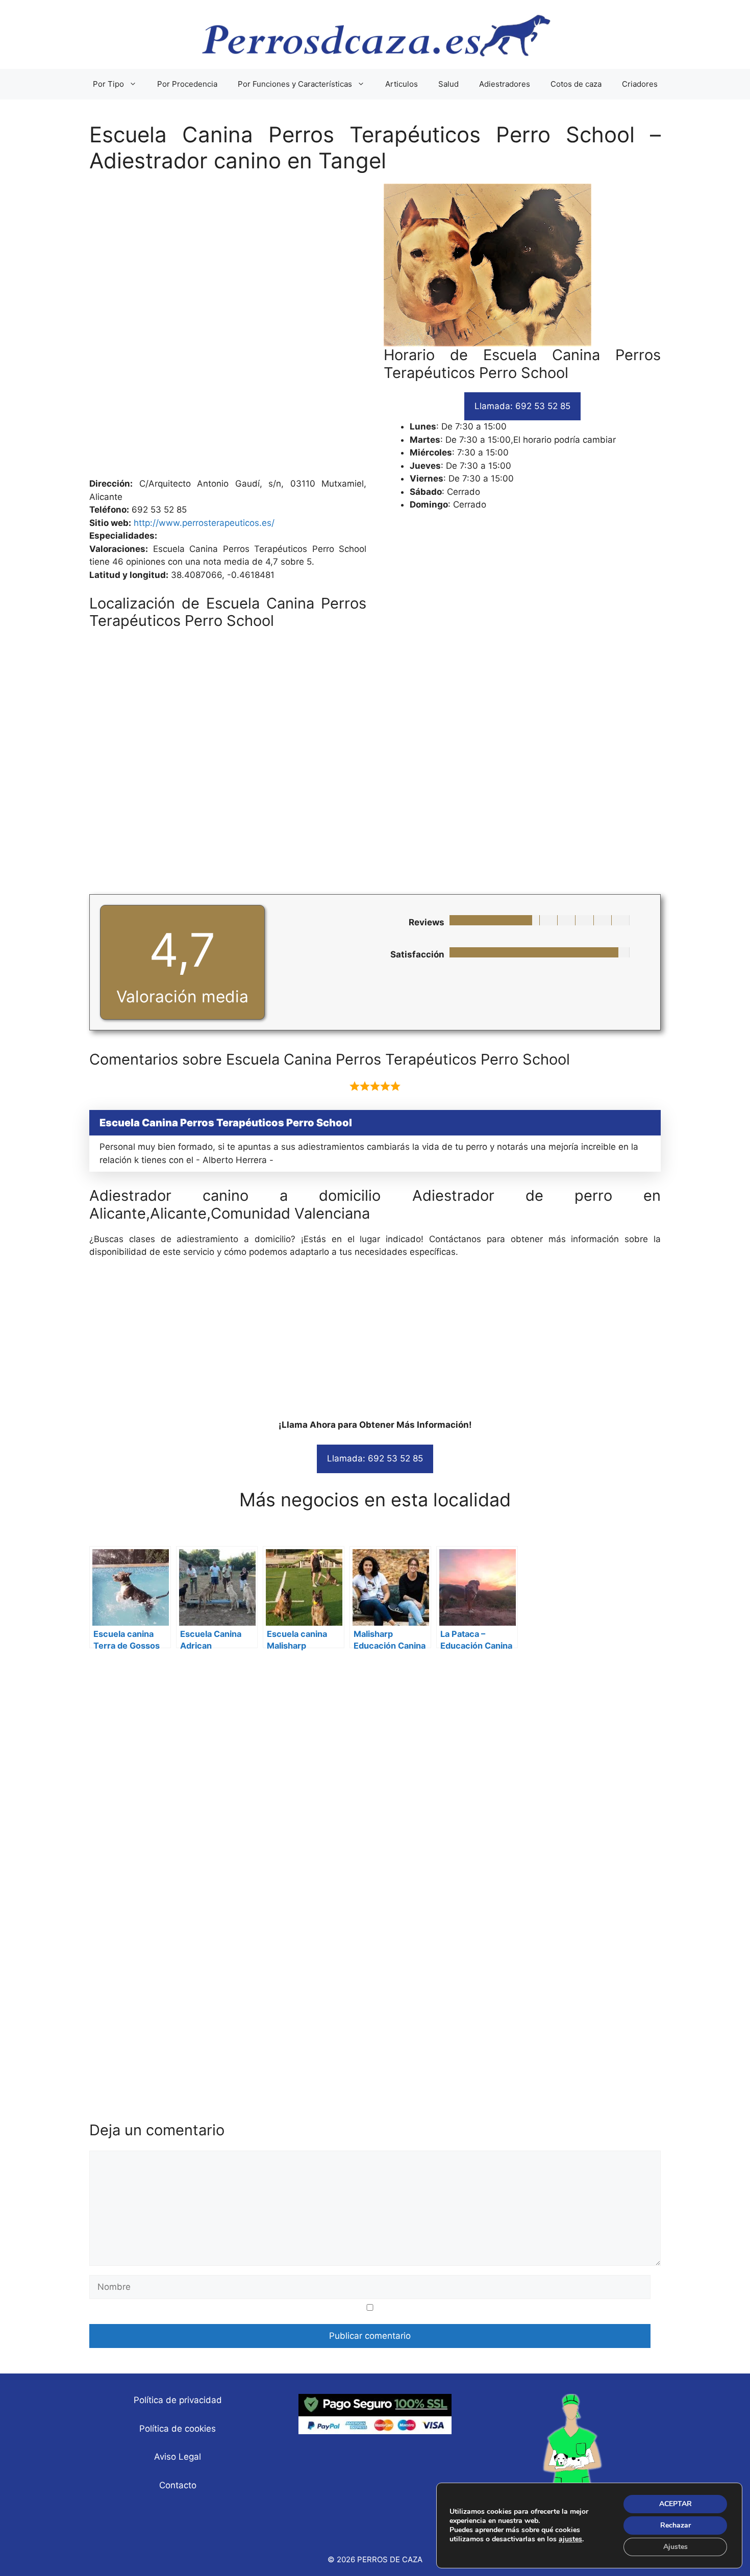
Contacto (178, 2485)
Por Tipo (108, 84)
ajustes (570, 2539)
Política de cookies (178, 2429)
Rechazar (676, 2525)
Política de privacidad (178, 2400)
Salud (448, 84)
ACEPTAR (676, 2504)
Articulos (402, 84)
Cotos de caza (576, 84)
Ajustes (676, 2547)
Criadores (640, 84)
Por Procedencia (187, 84)
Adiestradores (505, 84)
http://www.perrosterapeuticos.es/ (204, 523)
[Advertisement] (375, 331)
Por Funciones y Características (295, 84)
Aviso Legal (178, 2457)
